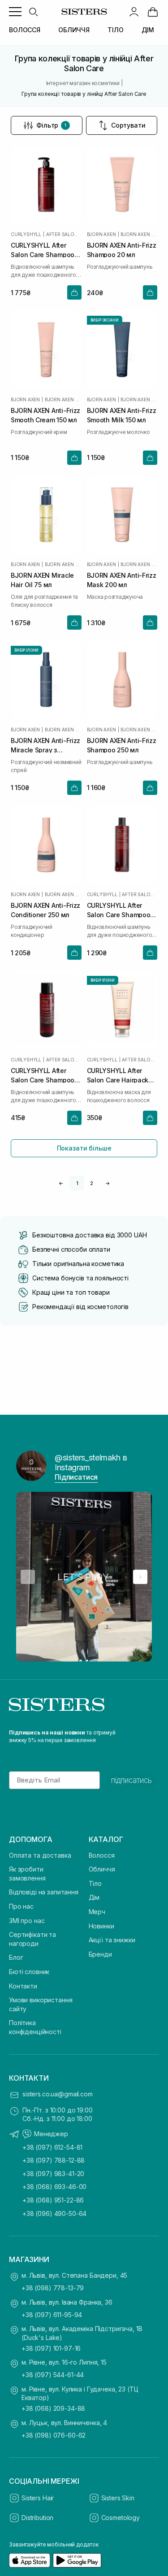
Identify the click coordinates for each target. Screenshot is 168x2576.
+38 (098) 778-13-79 (53, 2288)
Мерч (97, 1912)
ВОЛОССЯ (25, 30)
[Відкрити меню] (15, 12)
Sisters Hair (38, 2498)
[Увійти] (134, 12)
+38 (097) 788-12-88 (54, 2160)
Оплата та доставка (40, 1855)
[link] (153, 12)
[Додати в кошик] (74, 292)
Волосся (102, 1855)
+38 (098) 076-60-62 (54, 2435)
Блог (16, 1957)
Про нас (21, 1906)
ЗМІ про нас (27, 1921)
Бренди (100, 1954)
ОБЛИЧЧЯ (74, 30)
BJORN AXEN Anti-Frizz (139, 234)
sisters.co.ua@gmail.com (58, 2094)
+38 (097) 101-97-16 (51, 2348)
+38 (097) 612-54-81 (52, 2147)
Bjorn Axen (101, 234)
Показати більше (84, 1148)
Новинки (101, 1926)
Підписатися (76, 1477)
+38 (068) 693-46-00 (54, 2187)
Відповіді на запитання (44, 1892)
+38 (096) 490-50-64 (54, 2213)
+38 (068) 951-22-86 (53, 2200)
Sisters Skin (118, 2498)
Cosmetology (121, 2518)
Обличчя (102, 1869)
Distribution (37, 2518)
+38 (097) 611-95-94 (52, 2315)
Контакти (23, 1986)
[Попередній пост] (28, 1577)
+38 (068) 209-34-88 (53, 2408)
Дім (94, 1897)
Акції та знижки (112, 1940)
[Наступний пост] (140, 1577)
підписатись (131, 1780)
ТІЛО (115, 30)
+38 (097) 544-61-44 (53, 2375)
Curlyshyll (26, 234)
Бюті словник (29, 1972)
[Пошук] (33, 12)
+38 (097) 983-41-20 (53, 2174)
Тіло (95, 1883)
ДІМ (148, 30)
